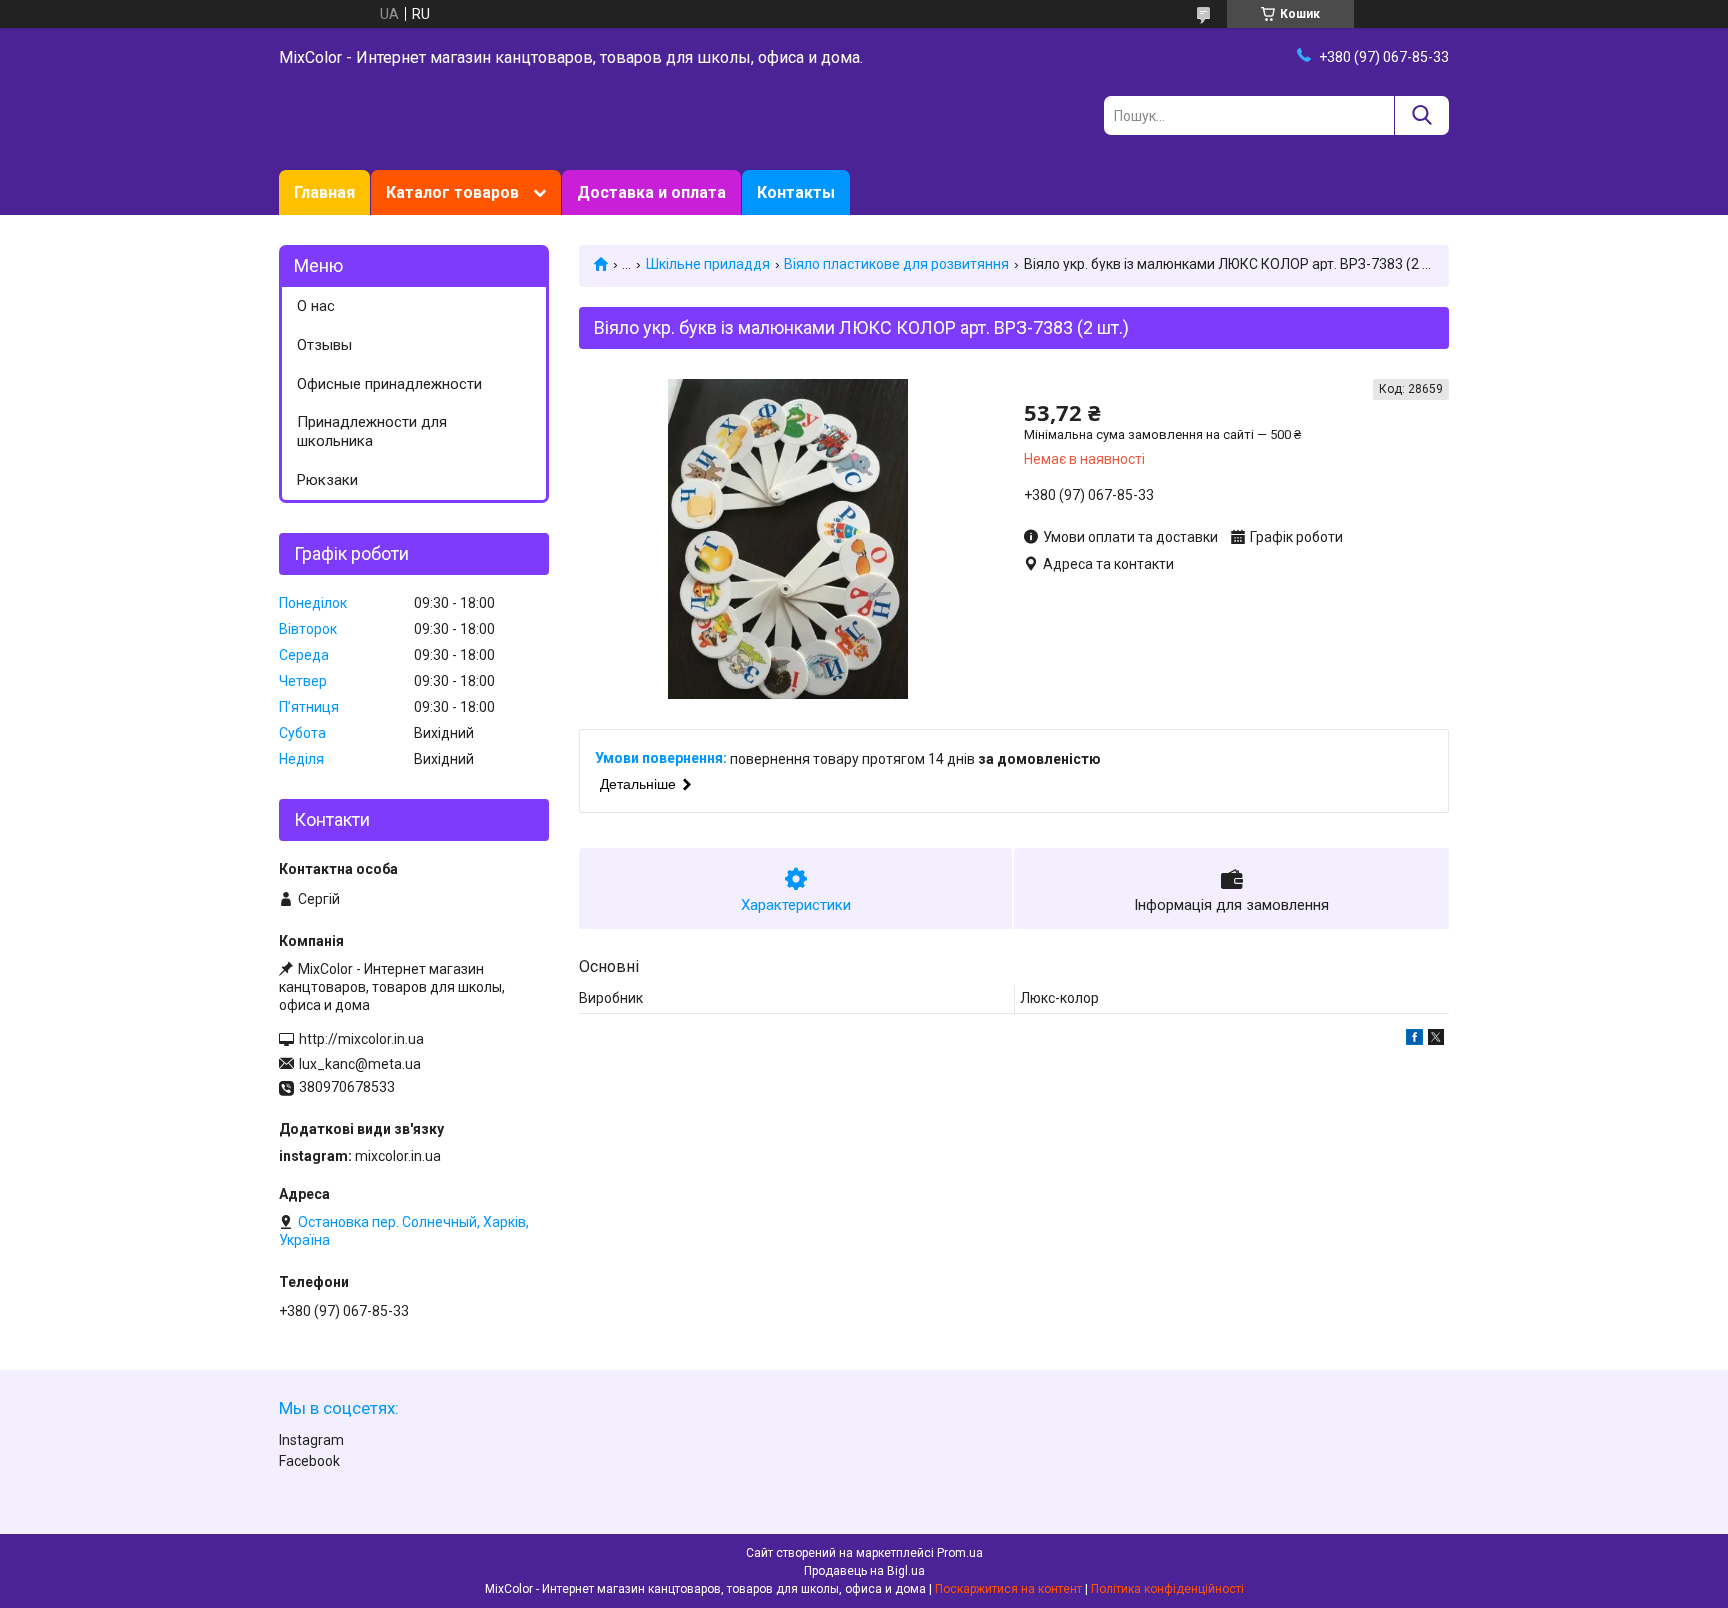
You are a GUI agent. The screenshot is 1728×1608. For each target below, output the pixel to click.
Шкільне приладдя (708, 264)
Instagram (311, 1440)
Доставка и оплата (651, 192)
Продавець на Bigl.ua (864, 1571)
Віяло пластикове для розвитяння (896, 264)
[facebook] (1414, 1040)
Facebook (309, 1461)
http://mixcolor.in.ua (361, 1039)
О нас (316, 306)
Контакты (796, 192)
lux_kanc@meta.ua (360, 1064)
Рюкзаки (327, 480)
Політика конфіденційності (1167, 1589)
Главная (324, 192)
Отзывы (324, 345)
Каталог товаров (452, 192)
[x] (1436, 1040)
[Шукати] (1421, 115)
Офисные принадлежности (389, 384)
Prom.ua (960, 1553)
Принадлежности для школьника (372, 431)
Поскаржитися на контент (1008, 1589)
